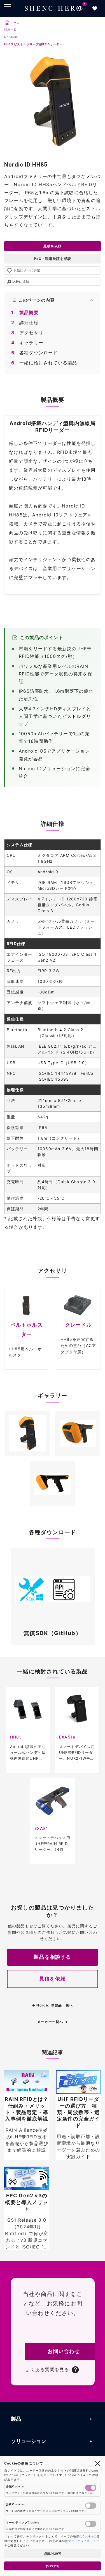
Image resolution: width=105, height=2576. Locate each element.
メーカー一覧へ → (53, 2022)
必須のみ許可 (53, 2553)
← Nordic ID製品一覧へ (53, 2005)
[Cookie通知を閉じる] (97, 2463)
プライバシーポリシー (84, 2541)
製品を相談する (52, 1957)
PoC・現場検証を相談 (53, 259)
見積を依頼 (53, 246)
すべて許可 (53, 2566)
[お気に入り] (95, 8)
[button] (27, 1433)
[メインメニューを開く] (8, 7)
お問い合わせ (64, 2351)
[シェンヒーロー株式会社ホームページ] (53, 8)
